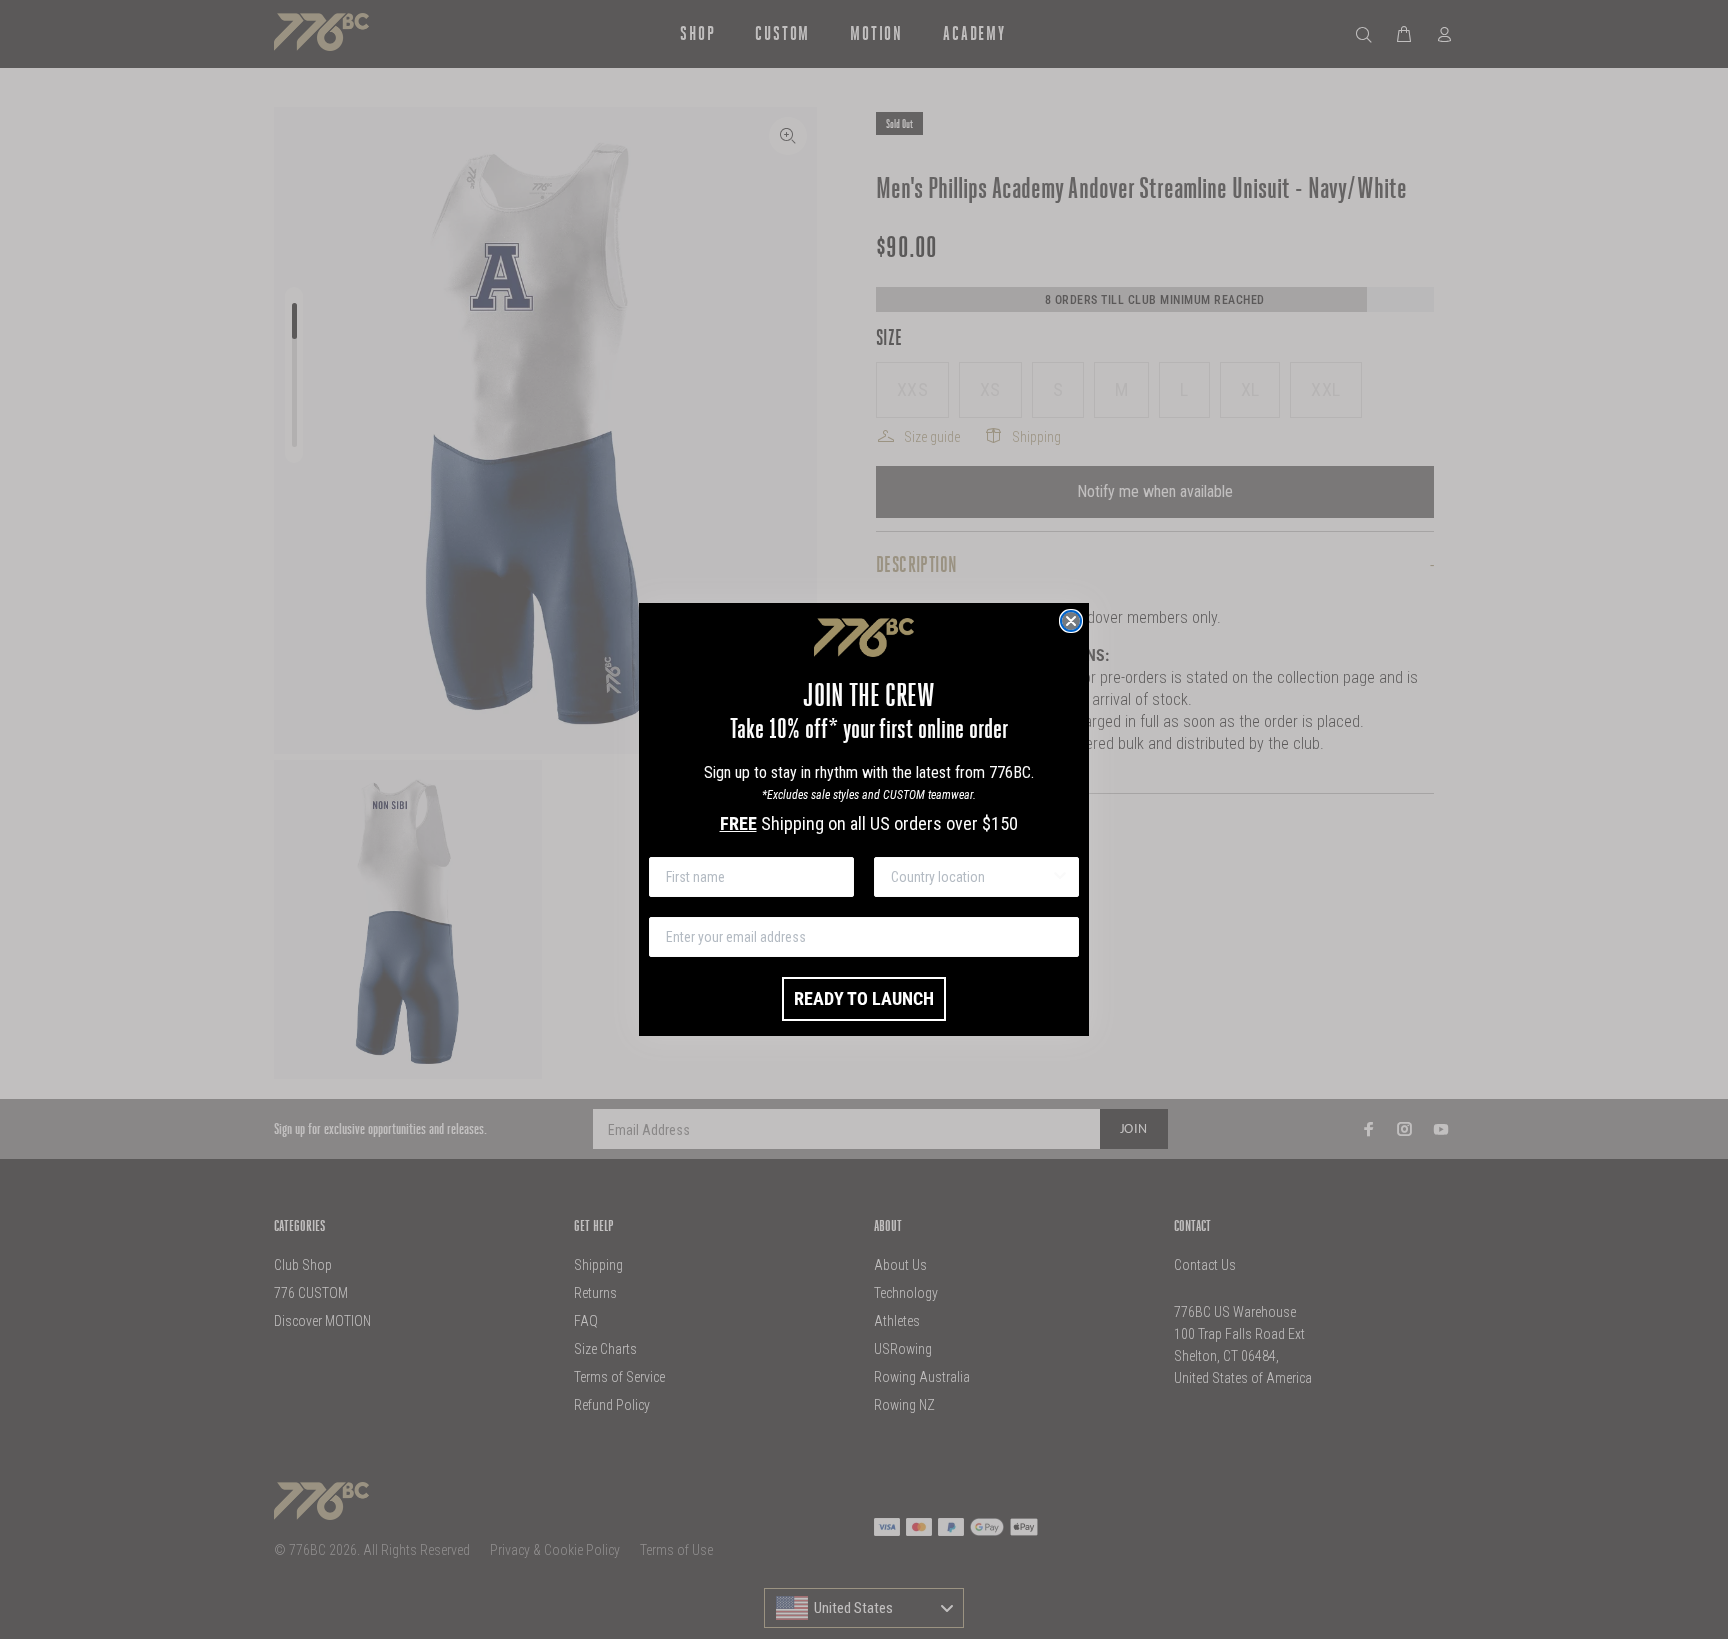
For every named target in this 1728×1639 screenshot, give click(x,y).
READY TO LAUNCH (864, 998)
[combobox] (970, 877)
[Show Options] (1060, 877)
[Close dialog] (1071, 621)
